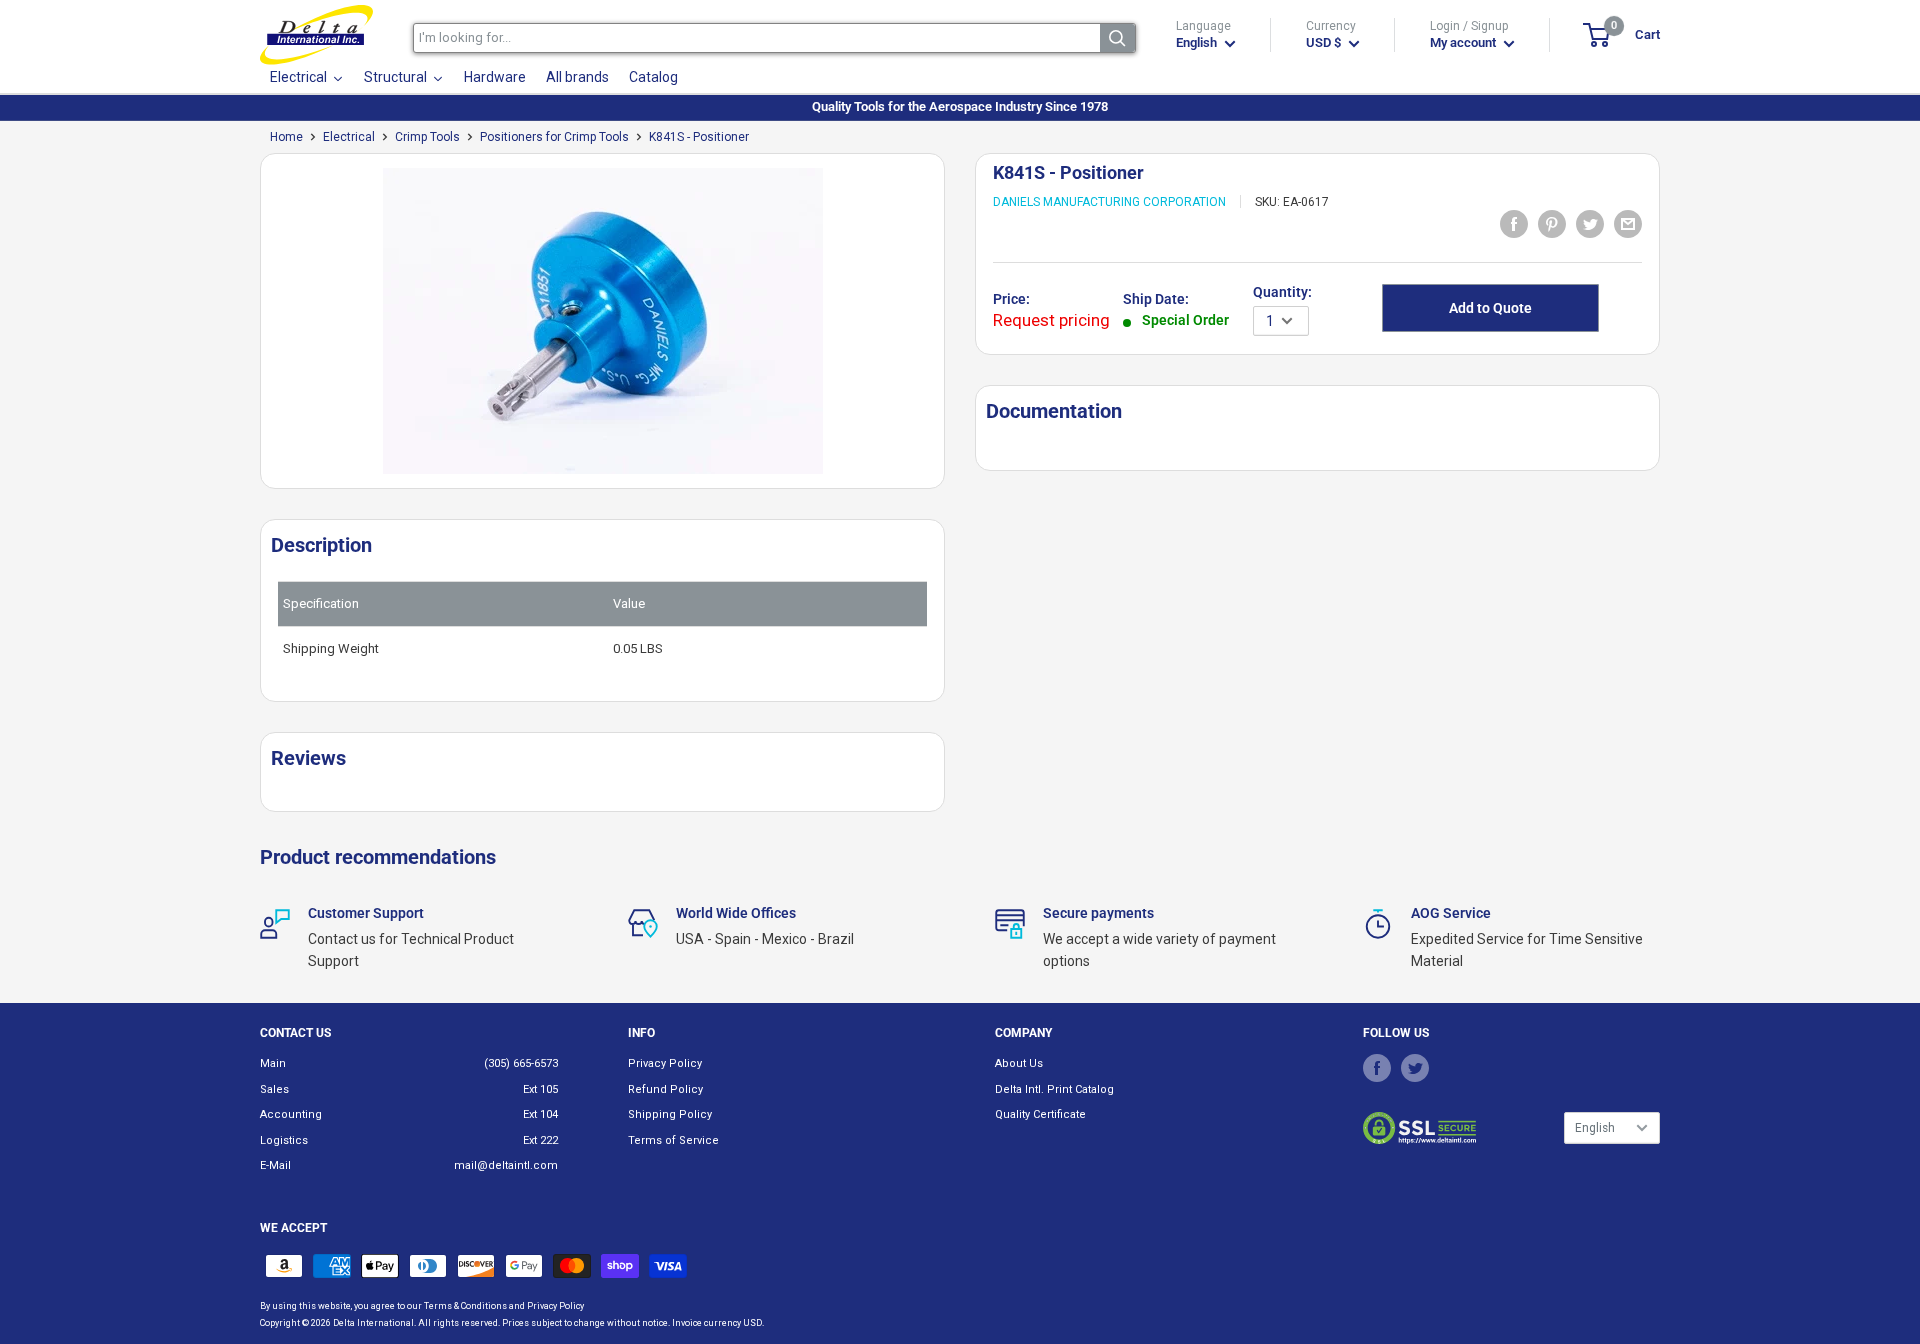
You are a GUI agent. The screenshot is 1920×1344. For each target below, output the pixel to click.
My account (1464, 42)
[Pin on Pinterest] (1552, 223)
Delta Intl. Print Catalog (1054, 1089)
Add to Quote (1490, 308)
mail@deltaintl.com (506, 1165)
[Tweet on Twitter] (1590, 223)
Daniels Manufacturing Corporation (1109, 202)
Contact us (295, 1033)
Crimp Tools (427, 137)
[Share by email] (1628, 223)
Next (955, 328)
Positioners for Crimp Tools (554, 137)
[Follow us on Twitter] (1415, 1067)
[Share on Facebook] (1514, 223)
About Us (1019, 1063)
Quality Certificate (1040, 1114)
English (1595, 1128)
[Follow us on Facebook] (1377, 1067)
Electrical (349, 137)
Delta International (373, 1323)
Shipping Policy (670, 1114)
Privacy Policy (665, 1063)
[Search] (1117, 38)
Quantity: (1282, 292)
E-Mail (275, 1165)
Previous (250, 328)
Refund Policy (665, 1089)
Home (286, 137)
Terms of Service (673, 1140)
